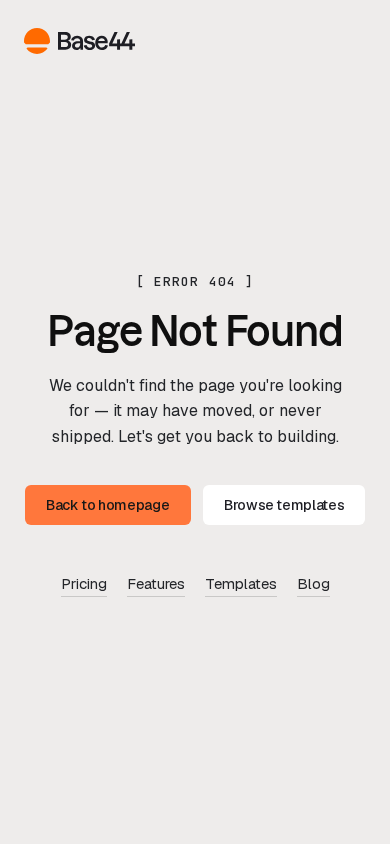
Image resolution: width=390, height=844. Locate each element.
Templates (241, 583)
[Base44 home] (79, 41)
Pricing (84, 583)
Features (156, 583)
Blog (313, 583)
